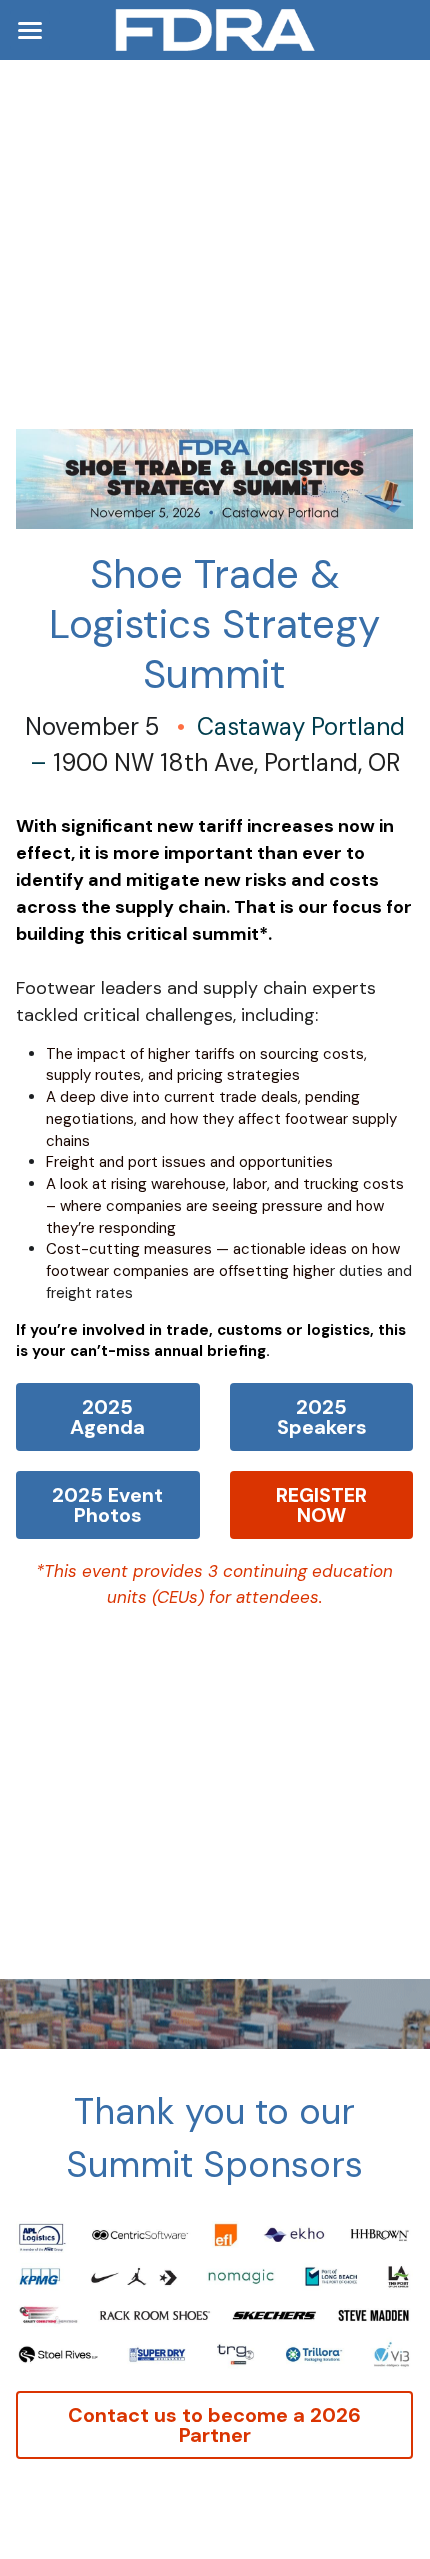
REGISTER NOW (321, 1505)
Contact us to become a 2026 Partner (214, 2425)
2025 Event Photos (107, 1505)
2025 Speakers (322, 1417)
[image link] (215, 28)
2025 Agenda (107, 1417)
